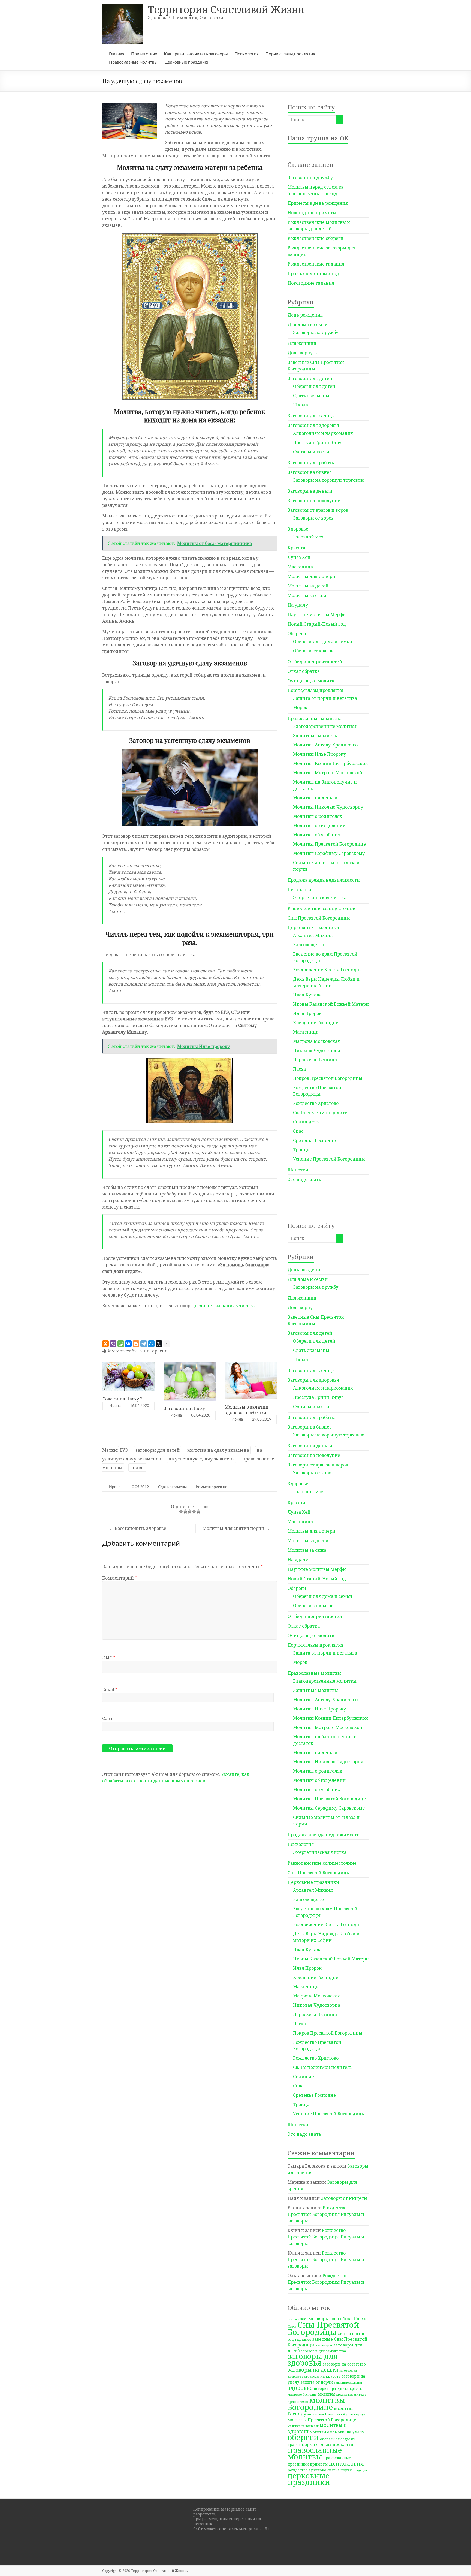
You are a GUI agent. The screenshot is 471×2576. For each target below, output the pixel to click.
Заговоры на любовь (330, 2319)
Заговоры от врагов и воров (318, 510)
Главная (117, 54)
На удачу (298, 605)
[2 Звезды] (185, 1511)
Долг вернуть (303, 353)
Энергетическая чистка (320, 897)
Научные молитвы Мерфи (317, 614)
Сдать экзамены (172, 1487)
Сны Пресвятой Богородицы (319, 918)
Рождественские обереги (315, 238)
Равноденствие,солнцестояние (322, 908)
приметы (319, 2464)
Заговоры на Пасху (184, 1408)
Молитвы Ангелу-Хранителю (325, 745)
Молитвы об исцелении (319, 825)
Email (110, 1689)
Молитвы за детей (308, 586)
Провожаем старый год (313, 273)
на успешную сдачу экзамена (202, 1459)
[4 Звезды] (194, 1511)
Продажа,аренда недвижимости (324, 880)
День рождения (305, 315)
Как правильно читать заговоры (196, 54)
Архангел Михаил (313, 935)
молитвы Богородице (316, 2403)
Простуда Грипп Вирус (318, 442)
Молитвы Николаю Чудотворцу (328, 807)
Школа (301, 405)
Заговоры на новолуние (314, 501)
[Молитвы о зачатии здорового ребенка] (251, 1364)
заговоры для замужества (323, 2351)
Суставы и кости (311, 452)
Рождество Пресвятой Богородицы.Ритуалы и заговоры (326, 2214)
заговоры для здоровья (313, 2359)
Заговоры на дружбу (310, 177)
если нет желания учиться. (225, 1306)
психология (346, 2463)
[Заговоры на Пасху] (190, 1364)
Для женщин (302, 343)
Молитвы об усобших (317, 835)
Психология (247, 54)
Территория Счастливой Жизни (226, 9)
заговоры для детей (158, 1450)
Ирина (115, 1406)
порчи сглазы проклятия (329, 2444)
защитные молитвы (348, 2382)
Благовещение (309, 945)
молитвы (326, 2394)
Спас (298, 1131)
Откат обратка (304, 671)
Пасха (299, 1069)
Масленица (300, 567)
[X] (159, 1344)
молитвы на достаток (303, 2426)
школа (137, 1468)
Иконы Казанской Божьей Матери (331, 1004)
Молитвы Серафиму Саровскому (329, 853)
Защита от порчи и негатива (325, 698)
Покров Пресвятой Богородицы (328, 1078)
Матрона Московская (316, 1041)
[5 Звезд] (198, 1511)
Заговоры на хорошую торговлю (329, 480)
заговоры (324, 2345)
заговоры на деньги (313, 2369)
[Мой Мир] (151, 1344)
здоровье (300, 2388)
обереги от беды (335, 2439)
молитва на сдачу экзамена (218, 1450)
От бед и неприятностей (315, 662)
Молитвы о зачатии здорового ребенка (247, 1410)
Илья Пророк (307, 1013)
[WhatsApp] (121, 1344)
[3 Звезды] (190, 1511)
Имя (109, 1657)
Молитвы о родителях (318, 816)
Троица (301, 1150)
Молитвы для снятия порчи (236, 1528)
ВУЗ (124, 1450)
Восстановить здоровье (138, 1528)
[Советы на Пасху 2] (129, 1364)
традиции (360, 2470)
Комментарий (120, 1578)
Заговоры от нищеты (344, 2198)
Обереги (297, 634)
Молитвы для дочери (311, 576)
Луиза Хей (299, 557)
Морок (300, 707)
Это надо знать (304, 1179)
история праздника (331, 2388)
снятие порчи (340, 2470)
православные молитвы (315, 2453)
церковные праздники (309, 2479)
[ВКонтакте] (128, 1344)
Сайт (108, 1718)
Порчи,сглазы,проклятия (290, 54)
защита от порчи (317, 2382)
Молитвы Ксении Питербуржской (330, 763)
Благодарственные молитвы (325, 726)
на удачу (355, 2432)
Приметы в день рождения (318, 203)
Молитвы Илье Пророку (319, 754)
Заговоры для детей (310, 378)
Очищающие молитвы (313, 681)
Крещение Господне (316, 1023)
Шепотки (298, 1170)
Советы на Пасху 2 (123, 1399)
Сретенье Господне (314, 1140)
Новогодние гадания (311, 283)
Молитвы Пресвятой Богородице (329, 844)
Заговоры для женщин (313, 416)
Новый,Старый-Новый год (317, 624)
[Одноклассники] (105, 1344)
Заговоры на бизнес (310, 472)
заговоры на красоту (321, 2376)
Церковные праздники (187, 62)
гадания (303, 2339)
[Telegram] (144, 1344)
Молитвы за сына (307, 595)
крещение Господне (302, 2394)
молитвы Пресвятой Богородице (322, 2420)
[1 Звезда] (181, 1511)
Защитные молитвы (315, 736)
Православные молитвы (133, 62)
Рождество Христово (316, 1103)
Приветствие (144, 54)
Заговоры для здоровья (313, 425)
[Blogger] (136, 1344)
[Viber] (113, 1344)
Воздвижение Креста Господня (327, 970)
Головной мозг (309, 537)
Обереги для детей (314, 386)
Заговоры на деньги (310, 491)
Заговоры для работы (311, 463)
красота (357, 2388)
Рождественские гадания (316, 264)
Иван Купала (307, 995)
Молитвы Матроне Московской (328, 773)
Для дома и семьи (308, 324)
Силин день (306, 1122)
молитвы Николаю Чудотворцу (336, 2414)
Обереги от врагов (313, 651)
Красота (296, 548)
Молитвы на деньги (315, 798)
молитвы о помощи (328, 2432)
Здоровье (298, 529)
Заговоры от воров (313, 518)
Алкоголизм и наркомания (323, 433)
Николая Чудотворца (317, 1050)
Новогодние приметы (312, 213)
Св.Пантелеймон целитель (323, 1113)
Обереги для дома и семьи (323, 641)
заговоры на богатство (344, 2364)
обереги (303, 2437)
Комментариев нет (212, 1487)
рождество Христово (307, 2470)
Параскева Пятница (315, 1060)
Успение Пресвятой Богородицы (329, 1159)
